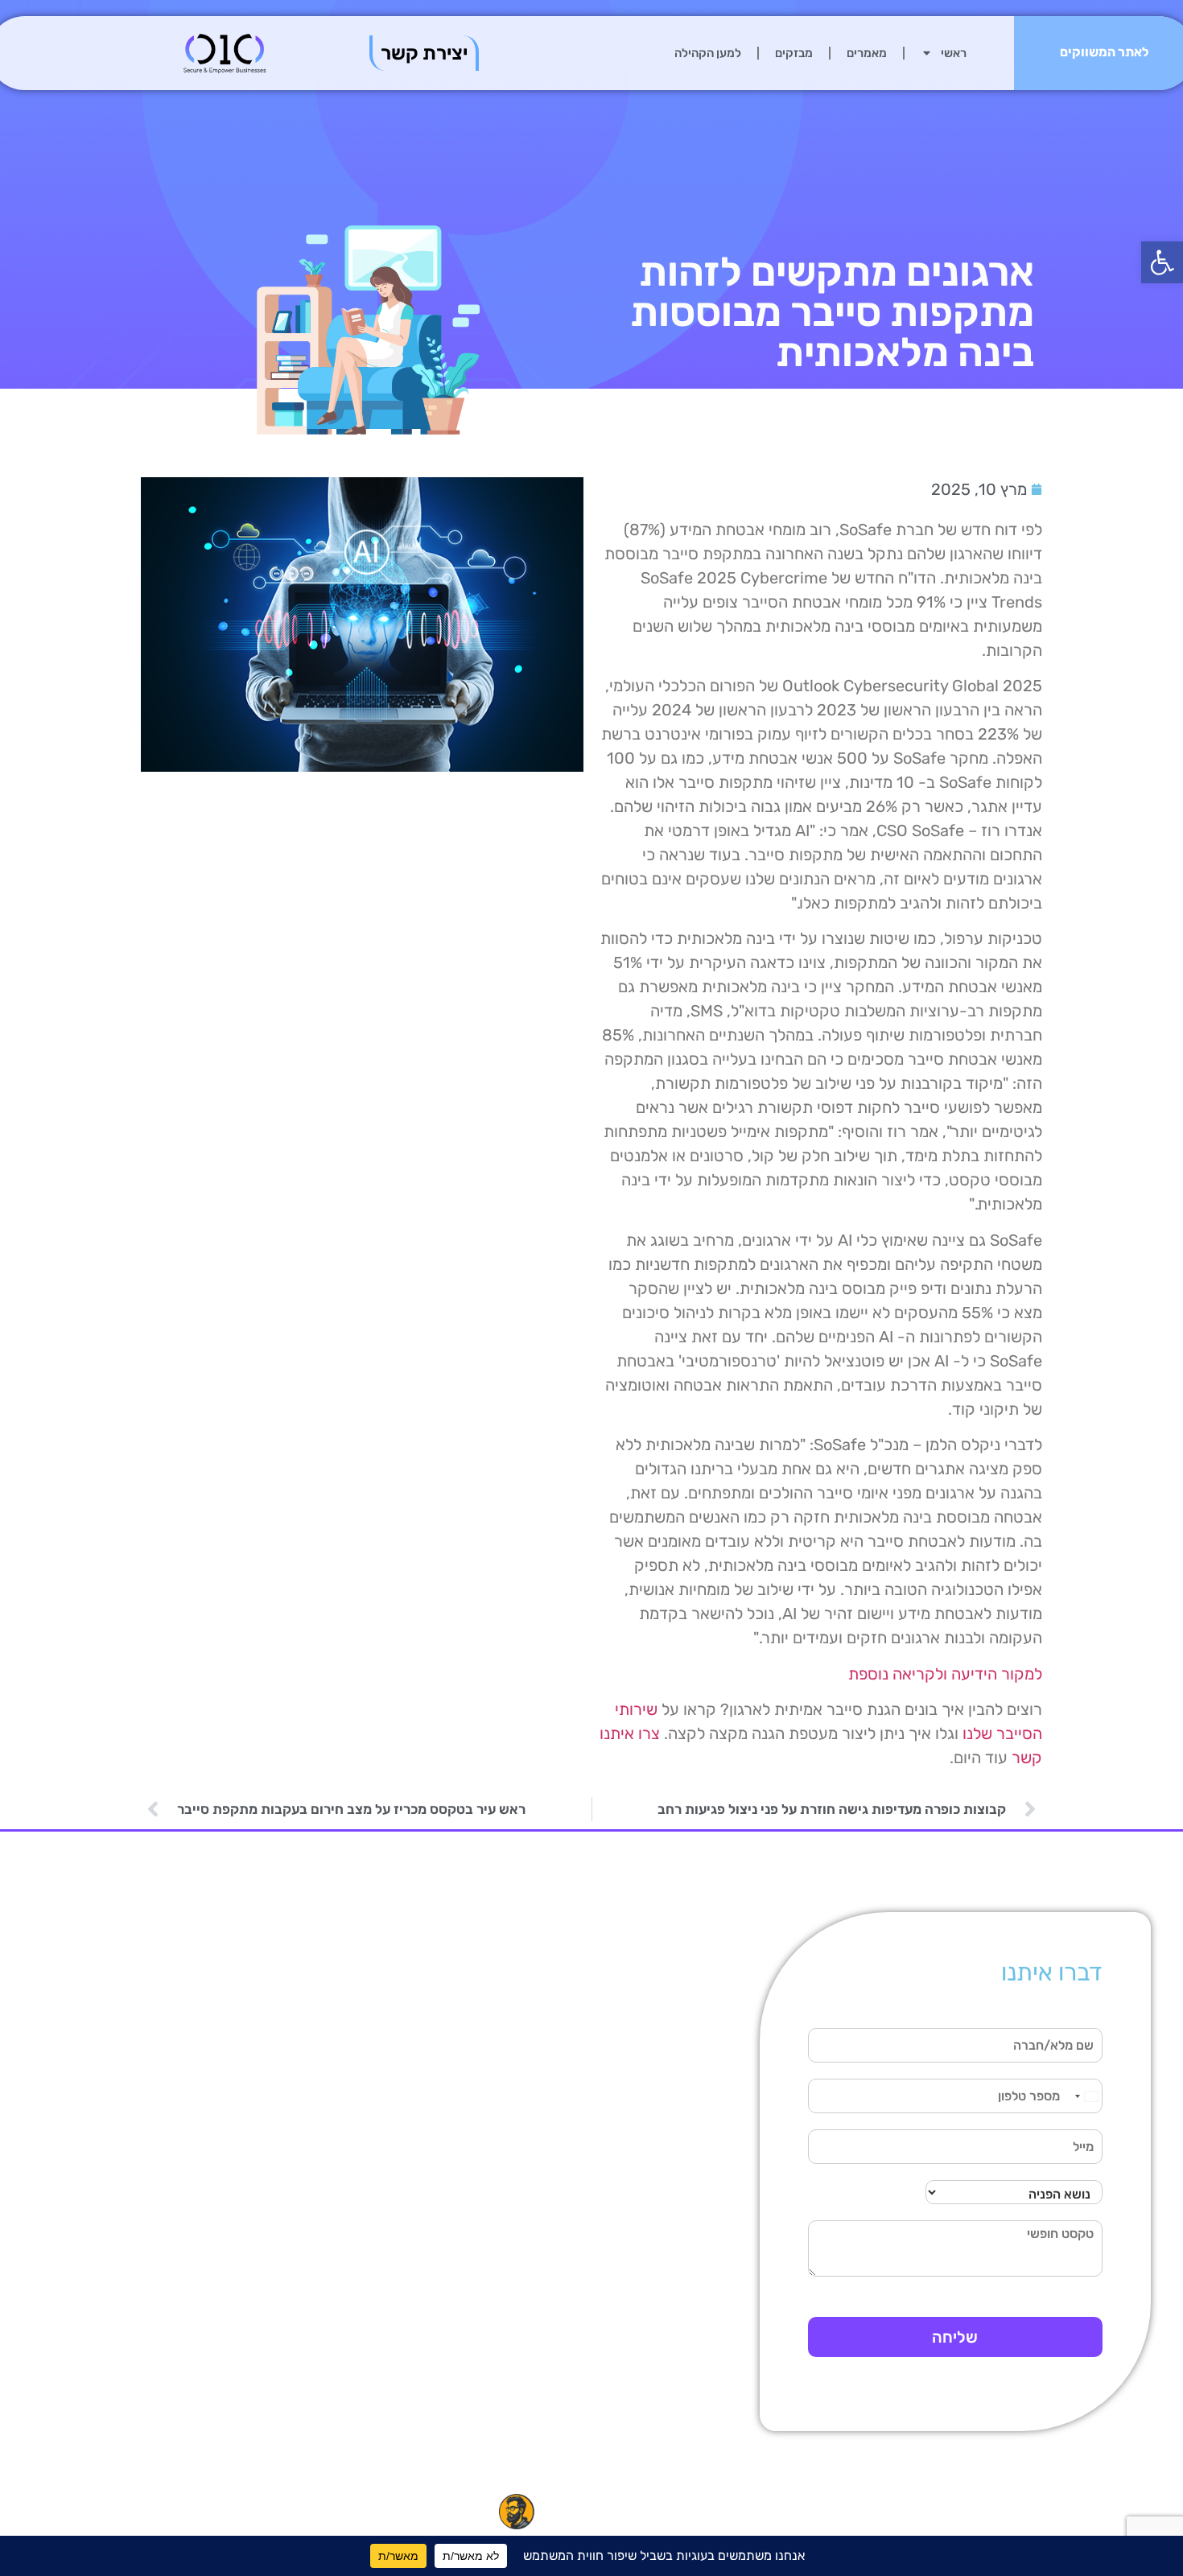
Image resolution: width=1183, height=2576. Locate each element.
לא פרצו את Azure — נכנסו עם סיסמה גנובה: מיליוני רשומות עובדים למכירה (418, 2309)
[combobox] (1086, 2096)
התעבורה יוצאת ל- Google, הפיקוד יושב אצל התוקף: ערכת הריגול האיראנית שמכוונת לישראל (412, 2065)
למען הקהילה (708, 53)
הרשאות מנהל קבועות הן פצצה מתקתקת (197, 2196)
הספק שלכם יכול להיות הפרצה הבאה (202, 2022)
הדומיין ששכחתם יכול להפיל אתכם (206, 1978)
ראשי (954, 53)
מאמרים (867, 53)
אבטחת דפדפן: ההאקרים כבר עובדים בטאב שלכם (196, 2405)
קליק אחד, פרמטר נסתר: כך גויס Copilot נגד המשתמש (412, 1986)
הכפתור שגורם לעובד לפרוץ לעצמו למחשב (207, 2109)
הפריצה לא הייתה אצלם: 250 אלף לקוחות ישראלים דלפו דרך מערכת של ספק (414, 2152)
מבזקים (794, 53)
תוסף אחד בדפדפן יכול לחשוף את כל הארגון (203, 2065)
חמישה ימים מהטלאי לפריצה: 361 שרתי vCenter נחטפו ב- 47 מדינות (423, 2231)
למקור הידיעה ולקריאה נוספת (945, 1674)
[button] (1162, 262)
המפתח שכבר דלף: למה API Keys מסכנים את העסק (198, 2353)
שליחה (955, 2337)
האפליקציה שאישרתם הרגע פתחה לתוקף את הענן (204, 2292)
